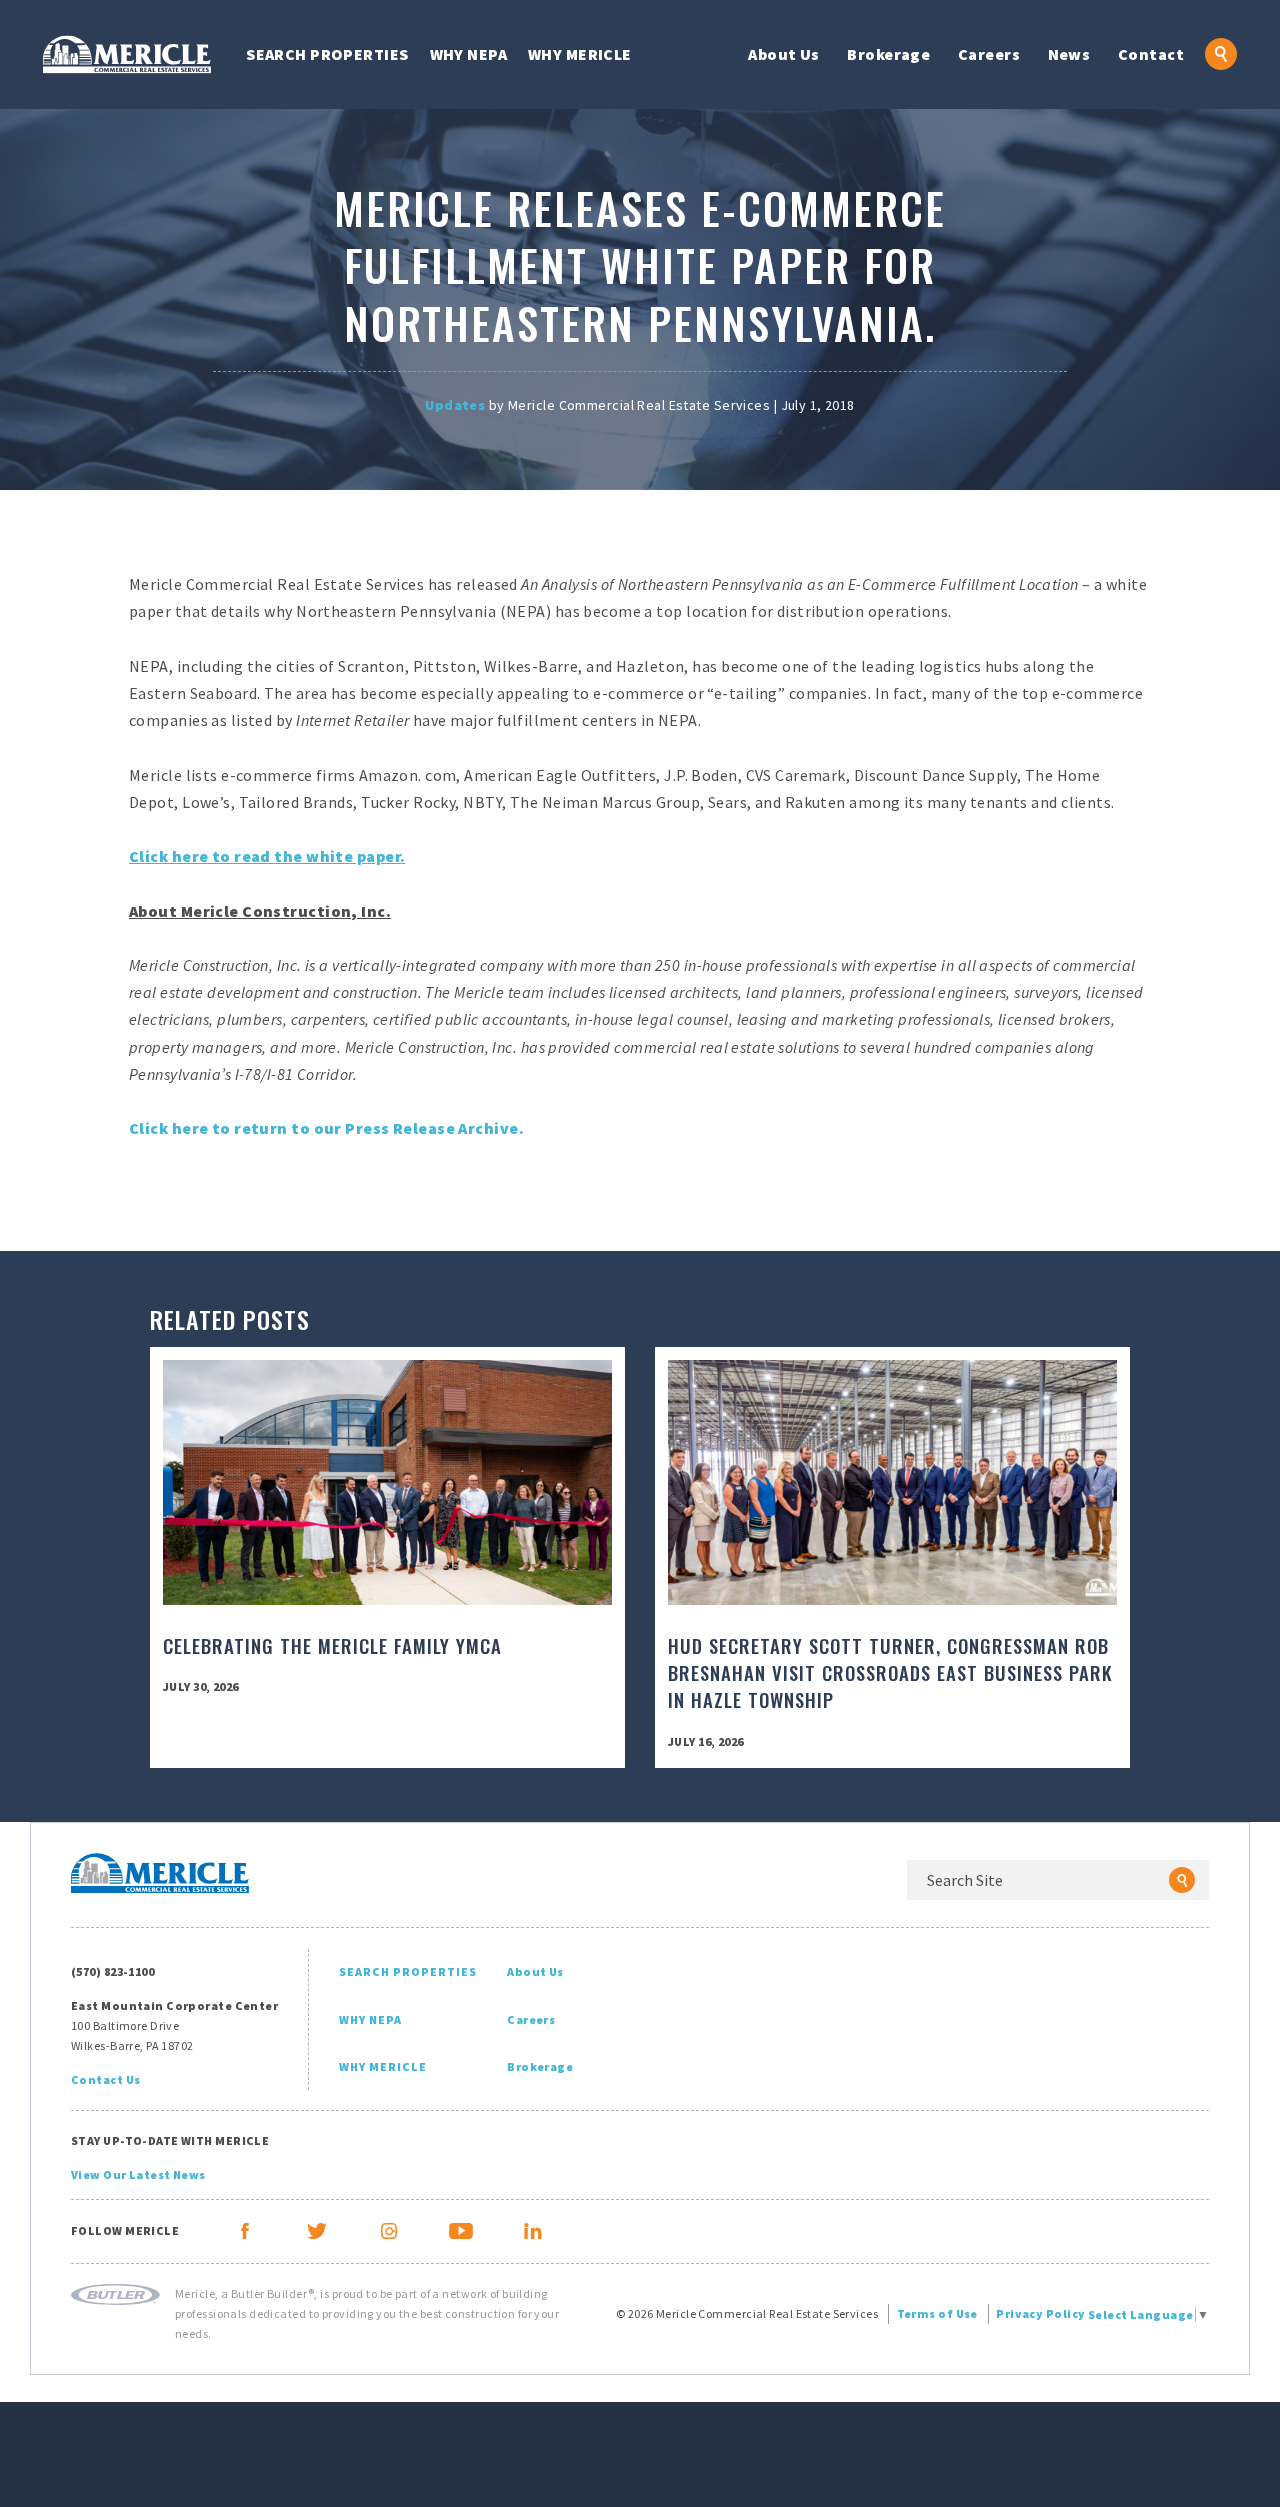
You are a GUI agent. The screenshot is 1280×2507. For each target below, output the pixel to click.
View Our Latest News (138, 2174)
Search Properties (327, 54)
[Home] (127, 54)
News (1069, 54)
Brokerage (888, 54)
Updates (455, 405)
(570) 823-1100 (112, 1971)
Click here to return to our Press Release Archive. (326, 1128)
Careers (989, 54)
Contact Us (105, 2079)
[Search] (1182, 1880)
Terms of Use (937, 2313)
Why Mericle (580, 54)
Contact (1151, 54)
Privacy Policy (1040, 2313)
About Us (784, 54)
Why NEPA (469, 54)
